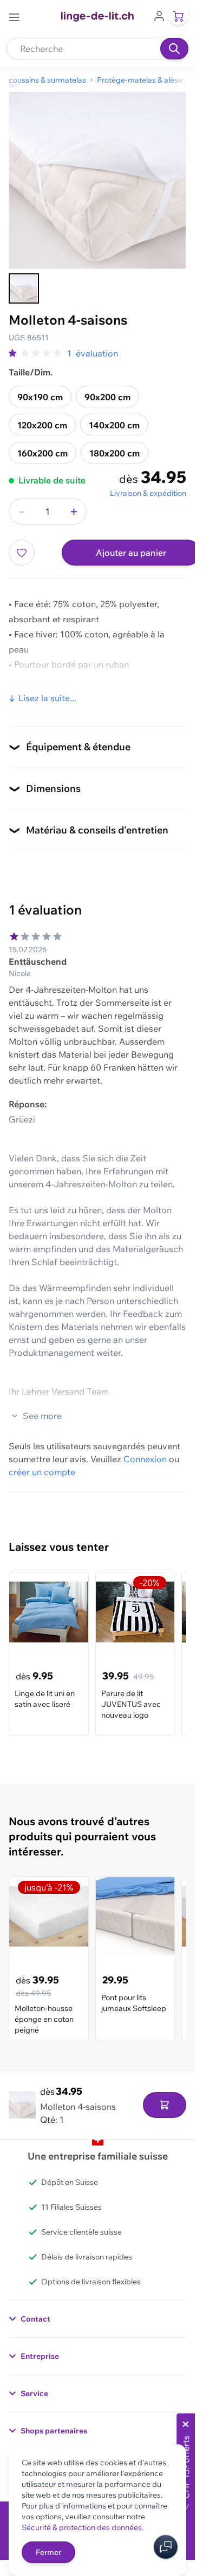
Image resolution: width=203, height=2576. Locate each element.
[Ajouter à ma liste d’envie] (22, 553)
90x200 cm (107, 397)
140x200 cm (114, 425)
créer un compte (42, 1472)
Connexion (145, 1459)
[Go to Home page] (97, 17)
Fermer (48, 2552)
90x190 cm (40, 397)
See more (42, 1416)
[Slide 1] (24, 288)
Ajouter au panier (131, 553)
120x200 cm (42, 425)
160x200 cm (42, 453)
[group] (36, 353)
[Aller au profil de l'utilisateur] (159, 15)
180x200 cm (114, 453)
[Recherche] (174, 49)
